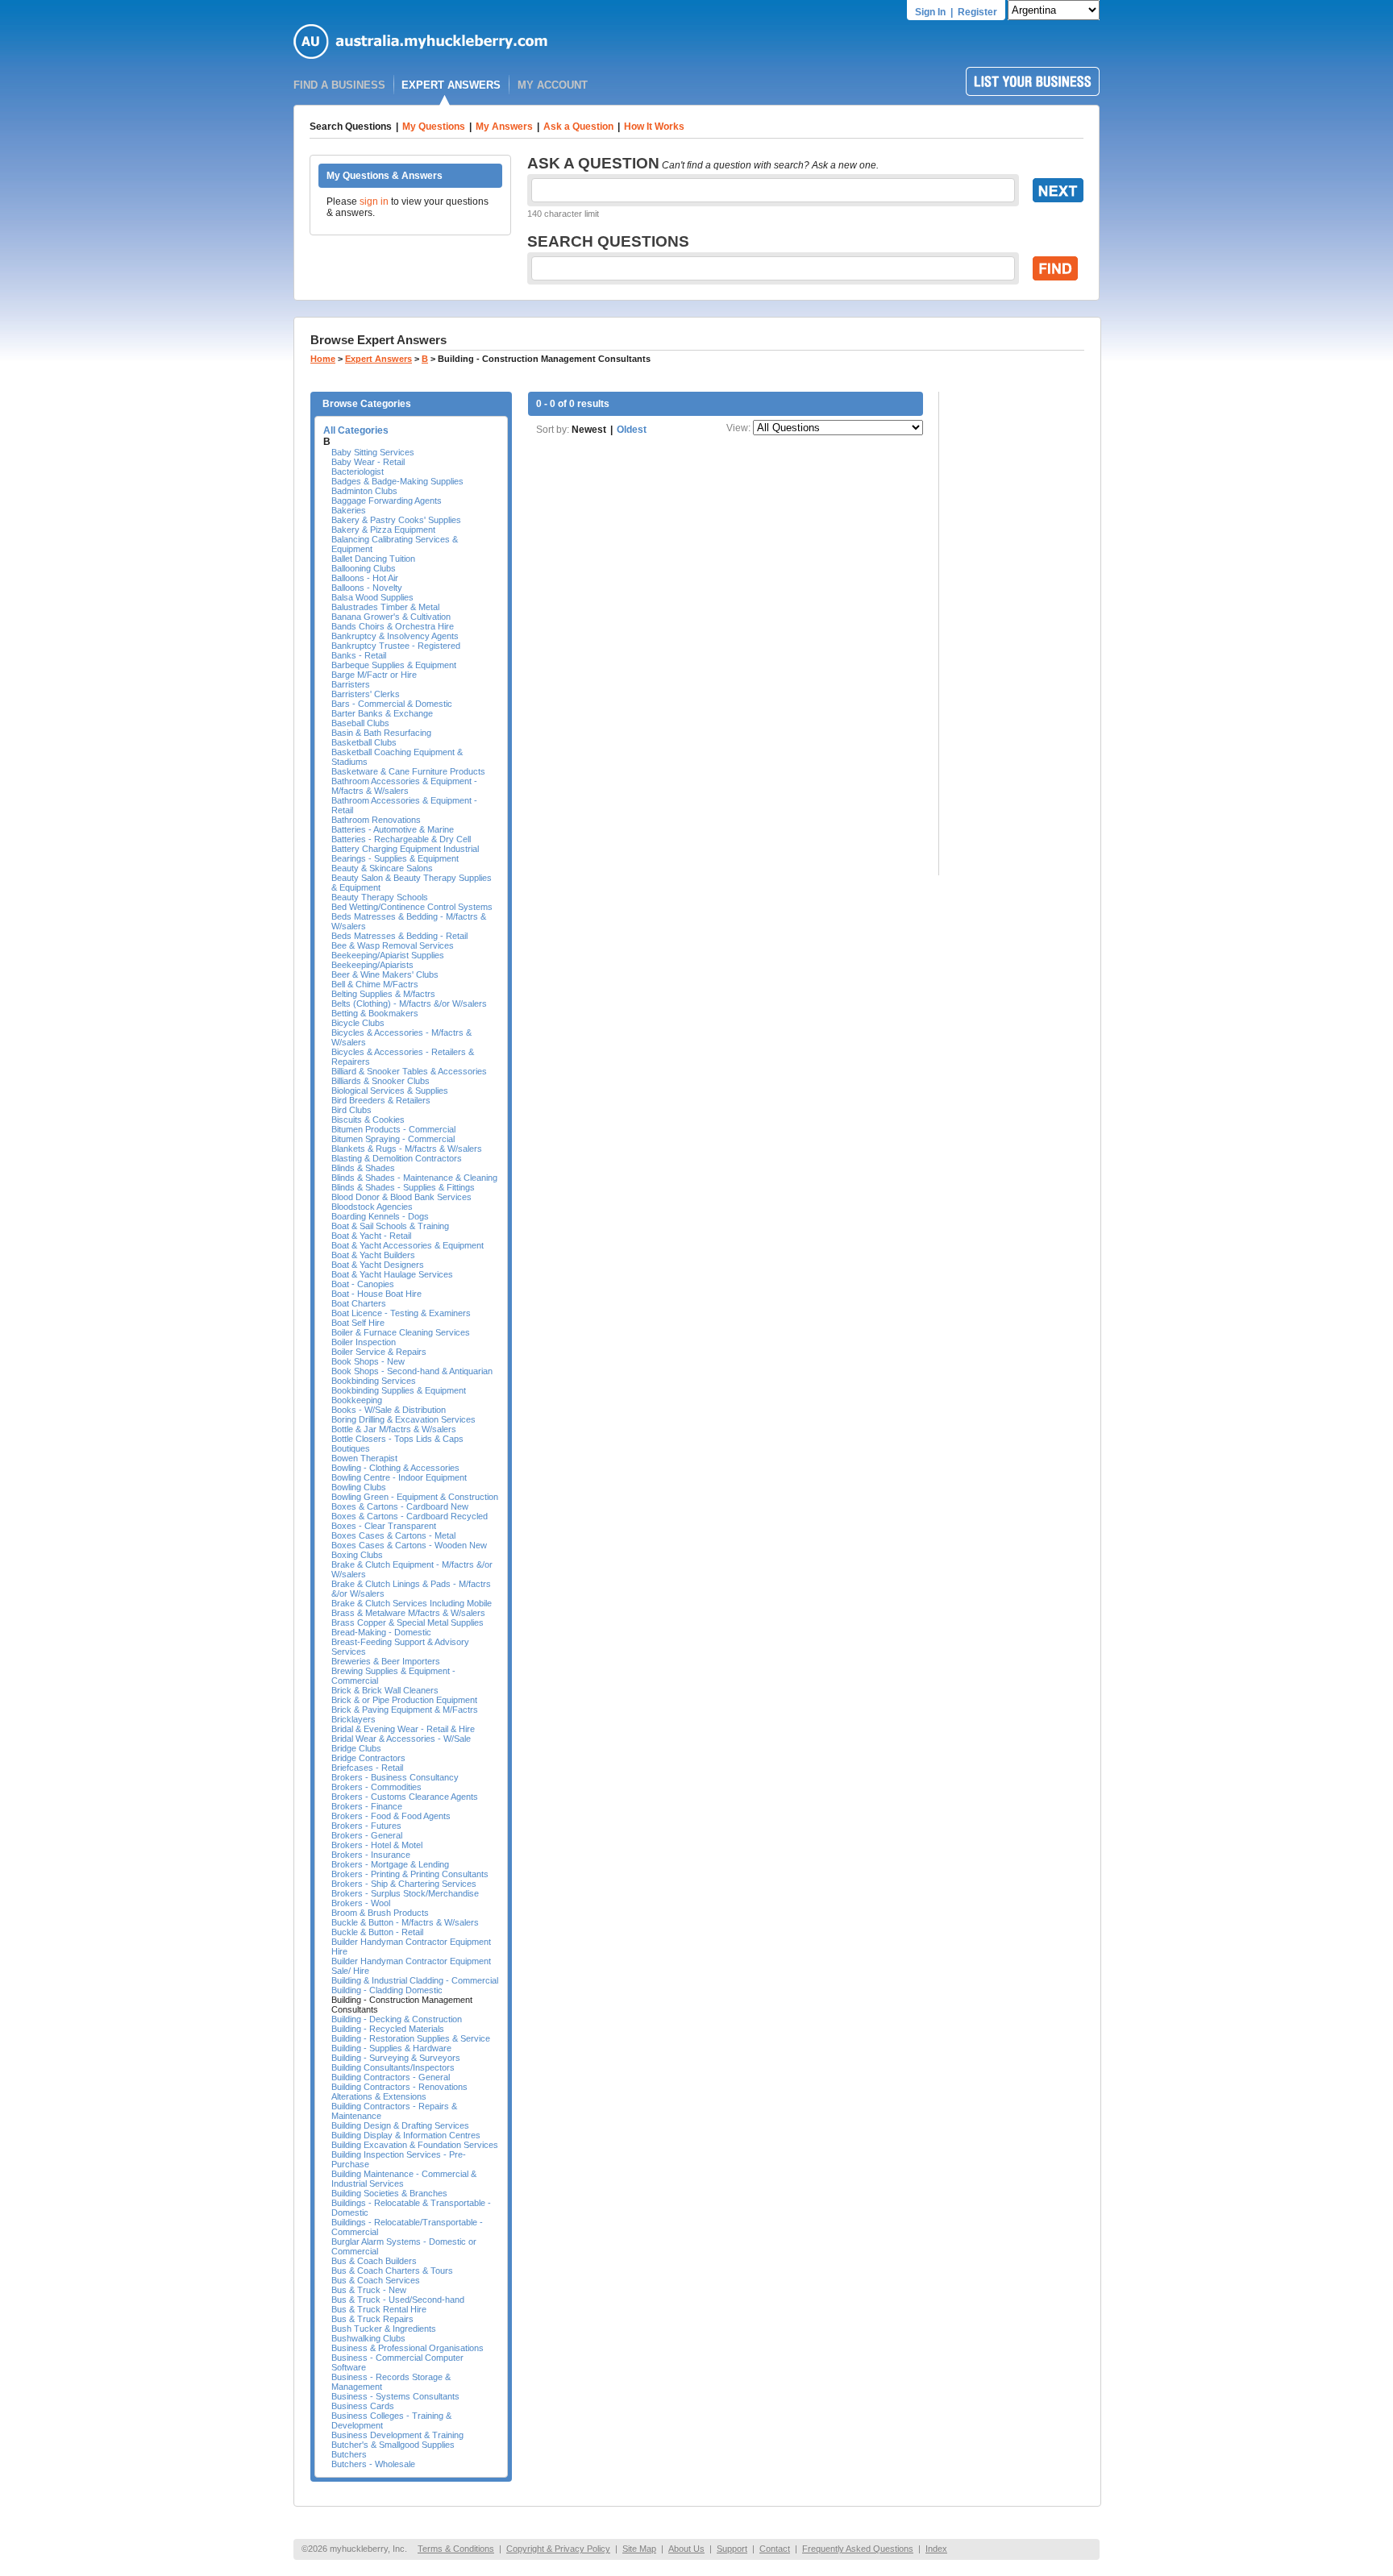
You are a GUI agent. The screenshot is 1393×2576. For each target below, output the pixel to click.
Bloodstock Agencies (372, 1207)
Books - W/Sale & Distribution (389, 1410)
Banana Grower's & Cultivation (391, 617)
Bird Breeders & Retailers (381, 1100)
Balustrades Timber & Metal (385, 607)
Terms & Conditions (456, 2549)
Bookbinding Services (374, 1381)
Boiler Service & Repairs (379, 1352)
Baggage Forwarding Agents (387, 501)
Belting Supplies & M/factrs (383, 994)
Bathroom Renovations (376, 820)
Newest (589, 430)
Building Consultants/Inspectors (393, 2067)
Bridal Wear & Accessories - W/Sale (401, 1739)
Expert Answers (378, 359)
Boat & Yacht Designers (378, 1265)
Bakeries (349, 510)
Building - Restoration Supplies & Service (411, 2038)
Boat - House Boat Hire (376, 1294)
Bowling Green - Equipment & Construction (415, 1497)
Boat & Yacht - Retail (371, 1236)
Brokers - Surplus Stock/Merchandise (405, 1893)
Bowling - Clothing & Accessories (395, 1468)
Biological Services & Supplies (390, 1091)
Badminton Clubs (364, 491)
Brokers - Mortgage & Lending (390, 1864)
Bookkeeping (357, 1400)
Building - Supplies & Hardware (391, 2048)
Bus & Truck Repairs (372, 2319)
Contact (775, 2549)
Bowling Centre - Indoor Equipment (399, 1477)
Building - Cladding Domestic (387, 1990)
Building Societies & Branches (389, 2193)
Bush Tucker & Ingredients (384, 2329)
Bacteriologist (358, 472)
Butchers (349, 2454)
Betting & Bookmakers (375, 1013)
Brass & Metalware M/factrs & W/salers (408, 1613)
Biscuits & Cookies (368, 1120)
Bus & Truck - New (369, 2290)
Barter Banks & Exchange (382, 713)
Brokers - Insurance (371, 1855)
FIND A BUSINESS (339, 85)
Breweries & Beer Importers (386, 1661)
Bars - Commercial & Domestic (392, 704)
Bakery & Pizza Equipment (383, 530)
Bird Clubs (351, 1110)
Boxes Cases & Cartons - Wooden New (409, 1545)
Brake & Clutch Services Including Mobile (412, 1603)
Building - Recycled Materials (388, 2029)
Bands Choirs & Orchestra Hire (393, 626)
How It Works (654, 127)
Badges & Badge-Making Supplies (397, 481)
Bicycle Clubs (358, 1023)
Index (936, 2549)
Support (732, 2549)
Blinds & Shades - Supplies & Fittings (403, 1187)
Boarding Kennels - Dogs (380, 1216)
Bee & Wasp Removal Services (393, 945)
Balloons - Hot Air (365, 578)
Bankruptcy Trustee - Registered (396, 646)
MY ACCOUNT (553, 85)
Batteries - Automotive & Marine (393, 829)
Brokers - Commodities (376, 1787)
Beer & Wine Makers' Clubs (385, 974)
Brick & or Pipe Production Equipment (404, 1700)
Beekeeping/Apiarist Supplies (388, 955)
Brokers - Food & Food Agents (391, 1816)
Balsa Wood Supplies (372, 597)
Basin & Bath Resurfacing (381, 733)
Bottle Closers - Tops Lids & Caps (397, 1439)
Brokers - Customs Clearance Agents (405, 1797)
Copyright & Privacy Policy (558, 2549)
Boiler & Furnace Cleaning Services (401, 1332)
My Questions (434, 127)
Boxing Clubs (357, 1555)
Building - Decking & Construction (397, 2019)
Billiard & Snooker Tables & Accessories (409, 1071)
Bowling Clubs (359, 1487)
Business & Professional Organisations (408, 2348)
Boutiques (351, 1448)
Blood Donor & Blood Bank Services (401, 1197)
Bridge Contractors (368, 1758)
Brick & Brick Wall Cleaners (385, 1690)
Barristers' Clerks (366, 694)
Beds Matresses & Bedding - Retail (399, 936)
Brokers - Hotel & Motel (377, 1845)
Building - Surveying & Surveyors (396, 2058)
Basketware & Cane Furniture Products (408, 771)
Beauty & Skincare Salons (382, 868)
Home (323, 359)
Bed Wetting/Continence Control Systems (412, 907)
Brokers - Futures (366, 1826)
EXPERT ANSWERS (451, 85)
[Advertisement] (1020, 634)
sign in (374, 202)
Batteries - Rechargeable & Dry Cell (401, 839)
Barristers (351, 684)
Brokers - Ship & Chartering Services (404, 1884)
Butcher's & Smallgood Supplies (393, 2445)
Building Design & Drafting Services (400, 2125)
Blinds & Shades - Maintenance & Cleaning (414, 1178)
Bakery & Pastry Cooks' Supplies (396, 520)
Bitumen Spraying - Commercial (393, 1139)
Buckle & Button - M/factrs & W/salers (405, 1922)
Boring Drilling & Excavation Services (403, 1419)
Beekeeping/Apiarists (372, 965)
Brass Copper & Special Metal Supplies (408, 1622)
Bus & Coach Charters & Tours (392, 2271)
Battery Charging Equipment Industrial (405, 849)
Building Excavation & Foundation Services (415, 2145)
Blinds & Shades (363, 1168)
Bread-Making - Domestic (381, 1632)
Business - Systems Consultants (395, 2396)
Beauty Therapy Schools (380, 897)
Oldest (632, 430)
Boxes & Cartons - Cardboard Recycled (410, 1516)
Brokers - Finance (367, 1806)
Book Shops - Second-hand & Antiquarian (412, 1371)
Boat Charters (359, 1303)
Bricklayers (353, 1719)
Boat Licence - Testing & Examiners (401, 1313)
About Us (686, 2549)
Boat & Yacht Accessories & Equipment (408, 1245)
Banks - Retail (359, 655)
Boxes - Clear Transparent (384, 1526)
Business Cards (363, 2406)
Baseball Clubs (360, 723)
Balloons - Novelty (367, 588)
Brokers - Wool (361, 1903)
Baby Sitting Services (373, 452)
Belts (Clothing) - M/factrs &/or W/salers (409, 1003)
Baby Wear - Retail (368, 462)
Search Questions (351, 127)
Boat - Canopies (363, 1284)
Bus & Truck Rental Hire (379, 2309)
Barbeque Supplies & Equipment (394, 665)
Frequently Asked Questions (858, 2549)
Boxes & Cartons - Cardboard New (400, 1506)
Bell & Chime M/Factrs (375, 984)
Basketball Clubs (364, 742)
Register (977, 12)
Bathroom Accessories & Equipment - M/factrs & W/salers (404, 786)
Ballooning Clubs (364, 568)
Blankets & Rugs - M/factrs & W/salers (407, 1149)
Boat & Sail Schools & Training (390, 1226)
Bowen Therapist (364, 1458)
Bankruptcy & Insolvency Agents (395, 636)
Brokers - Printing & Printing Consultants (410, 1874)
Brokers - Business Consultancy (395, 1777)
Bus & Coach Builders (374, 2261)
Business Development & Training (397, 2435)
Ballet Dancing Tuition (373, 559)
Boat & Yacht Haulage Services (392, 1274)
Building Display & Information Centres (406, 2135)
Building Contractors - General (391, 2077)
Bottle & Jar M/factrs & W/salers (394, 1429)
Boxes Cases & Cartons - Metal (393, 1535)
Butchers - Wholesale (373, 2464)
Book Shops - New (368, 1361)
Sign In (930, 12)
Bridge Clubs (356, 1748)
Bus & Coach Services (376, 2280)
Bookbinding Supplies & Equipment (399, 1390)
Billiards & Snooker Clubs (380, 1081)
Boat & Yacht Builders (373, 1255)
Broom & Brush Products (380, 1913)
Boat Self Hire (358, 1323)
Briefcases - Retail (367, 1768)
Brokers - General (367, 1835)
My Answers (504, 127)
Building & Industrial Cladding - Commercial (415, 1980)
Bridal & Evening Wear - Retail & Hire (403, 1729)
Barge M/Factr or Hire (374, 675)
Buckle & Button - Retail (377, 1932)
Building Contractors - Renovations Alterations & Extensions (399, 2092)
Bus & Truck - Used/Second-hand (398, 2300)
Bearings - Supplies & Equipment (395, 858)
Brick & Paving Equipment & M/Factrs (405, 1710)
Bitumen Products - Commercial (393, 1129)
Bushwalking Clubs (368, 2338)
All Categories (356, 430)
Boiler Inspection (364, 1342)
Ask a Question (578, 127)
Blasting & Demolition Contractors (397, 1158)
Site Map (639, 2549)
